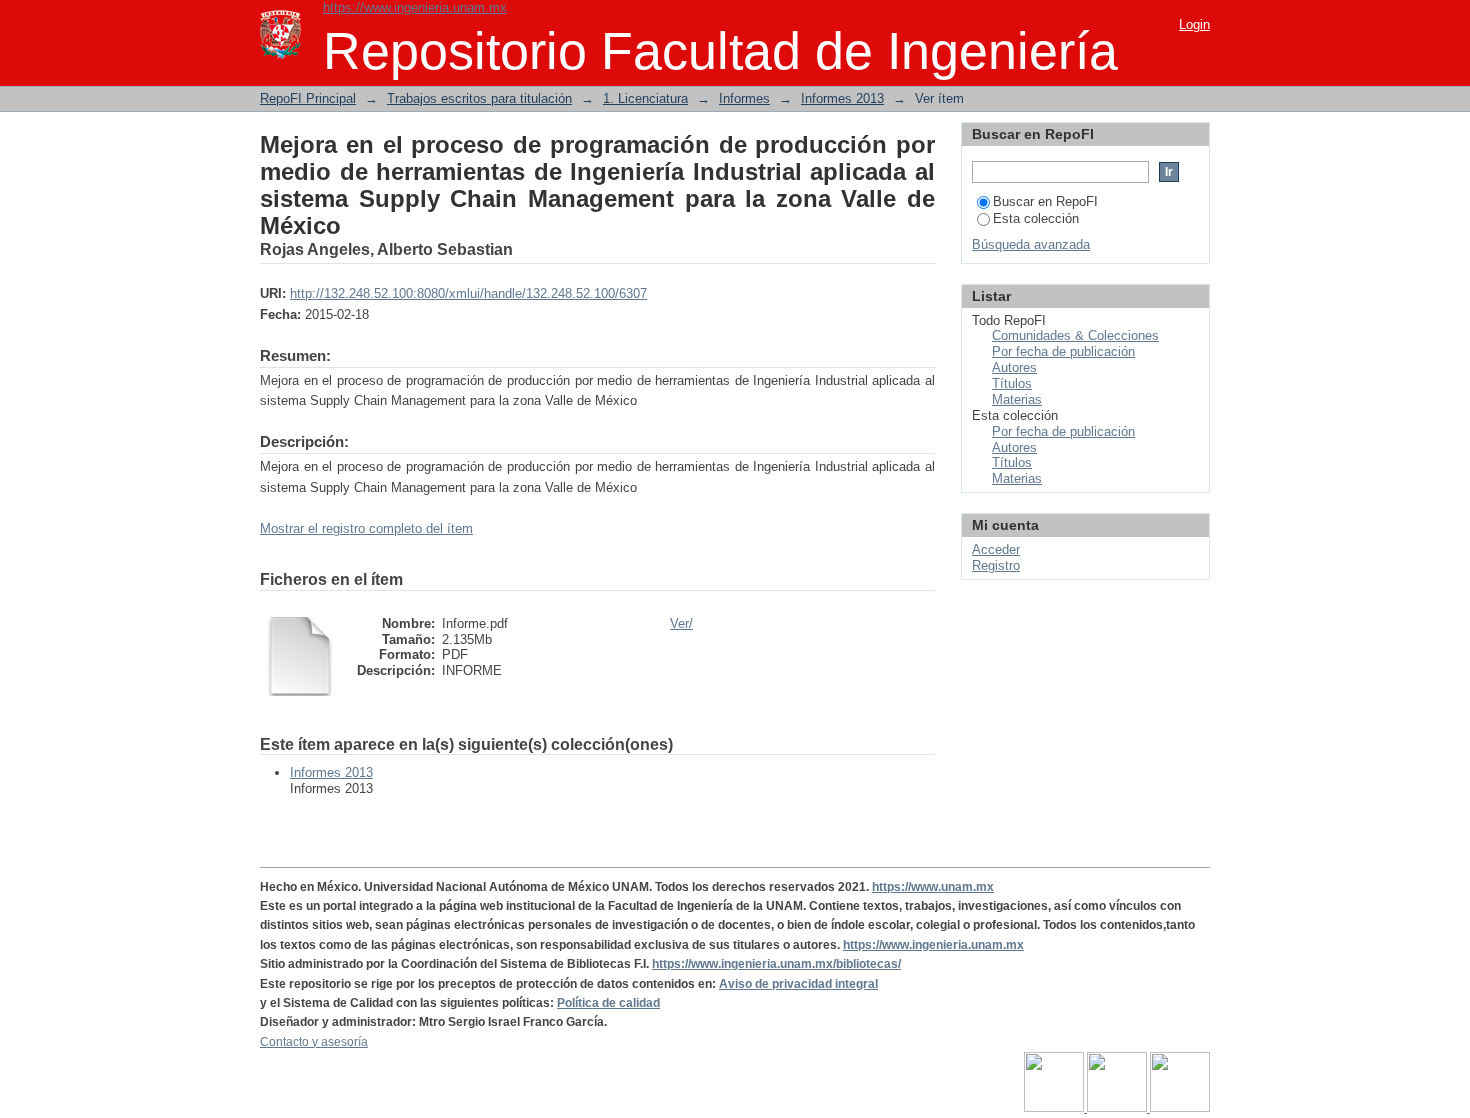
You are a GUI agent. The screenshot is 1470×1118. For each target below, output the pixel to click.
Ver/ (681, 623)
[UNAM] (1055, 1108)
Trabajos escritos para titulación (479, 98)
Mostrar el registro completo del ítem (366, 528)
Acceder (996, 549)
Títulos (1012, 383)
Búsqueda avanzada (1031, 244)
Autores (1014, 367)
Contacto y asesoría (314, 1042)
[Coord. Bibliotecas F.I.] (1180, 1108)
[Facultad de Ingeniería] (1118, 1108)
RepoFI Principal (308, 98)
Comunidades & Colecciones (1075, 335)
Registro (996, 565)
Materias (1017, 399)
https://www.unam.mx (933, 887)
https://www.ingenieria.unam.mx (415, 7)
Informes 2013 (842, 98)
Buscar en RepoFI (1045, 201)
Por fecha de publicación (1063, 351)
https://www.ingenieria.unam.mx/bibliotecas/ (776, 964)
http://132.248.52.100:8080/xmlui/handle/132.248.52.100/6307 (468, 293)
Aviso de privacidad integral (798, 984)
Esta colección (1036, 218)
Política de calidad (608, 1003)
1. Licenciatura (645, 98)
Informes (744, 98)
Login (1194, 24)
